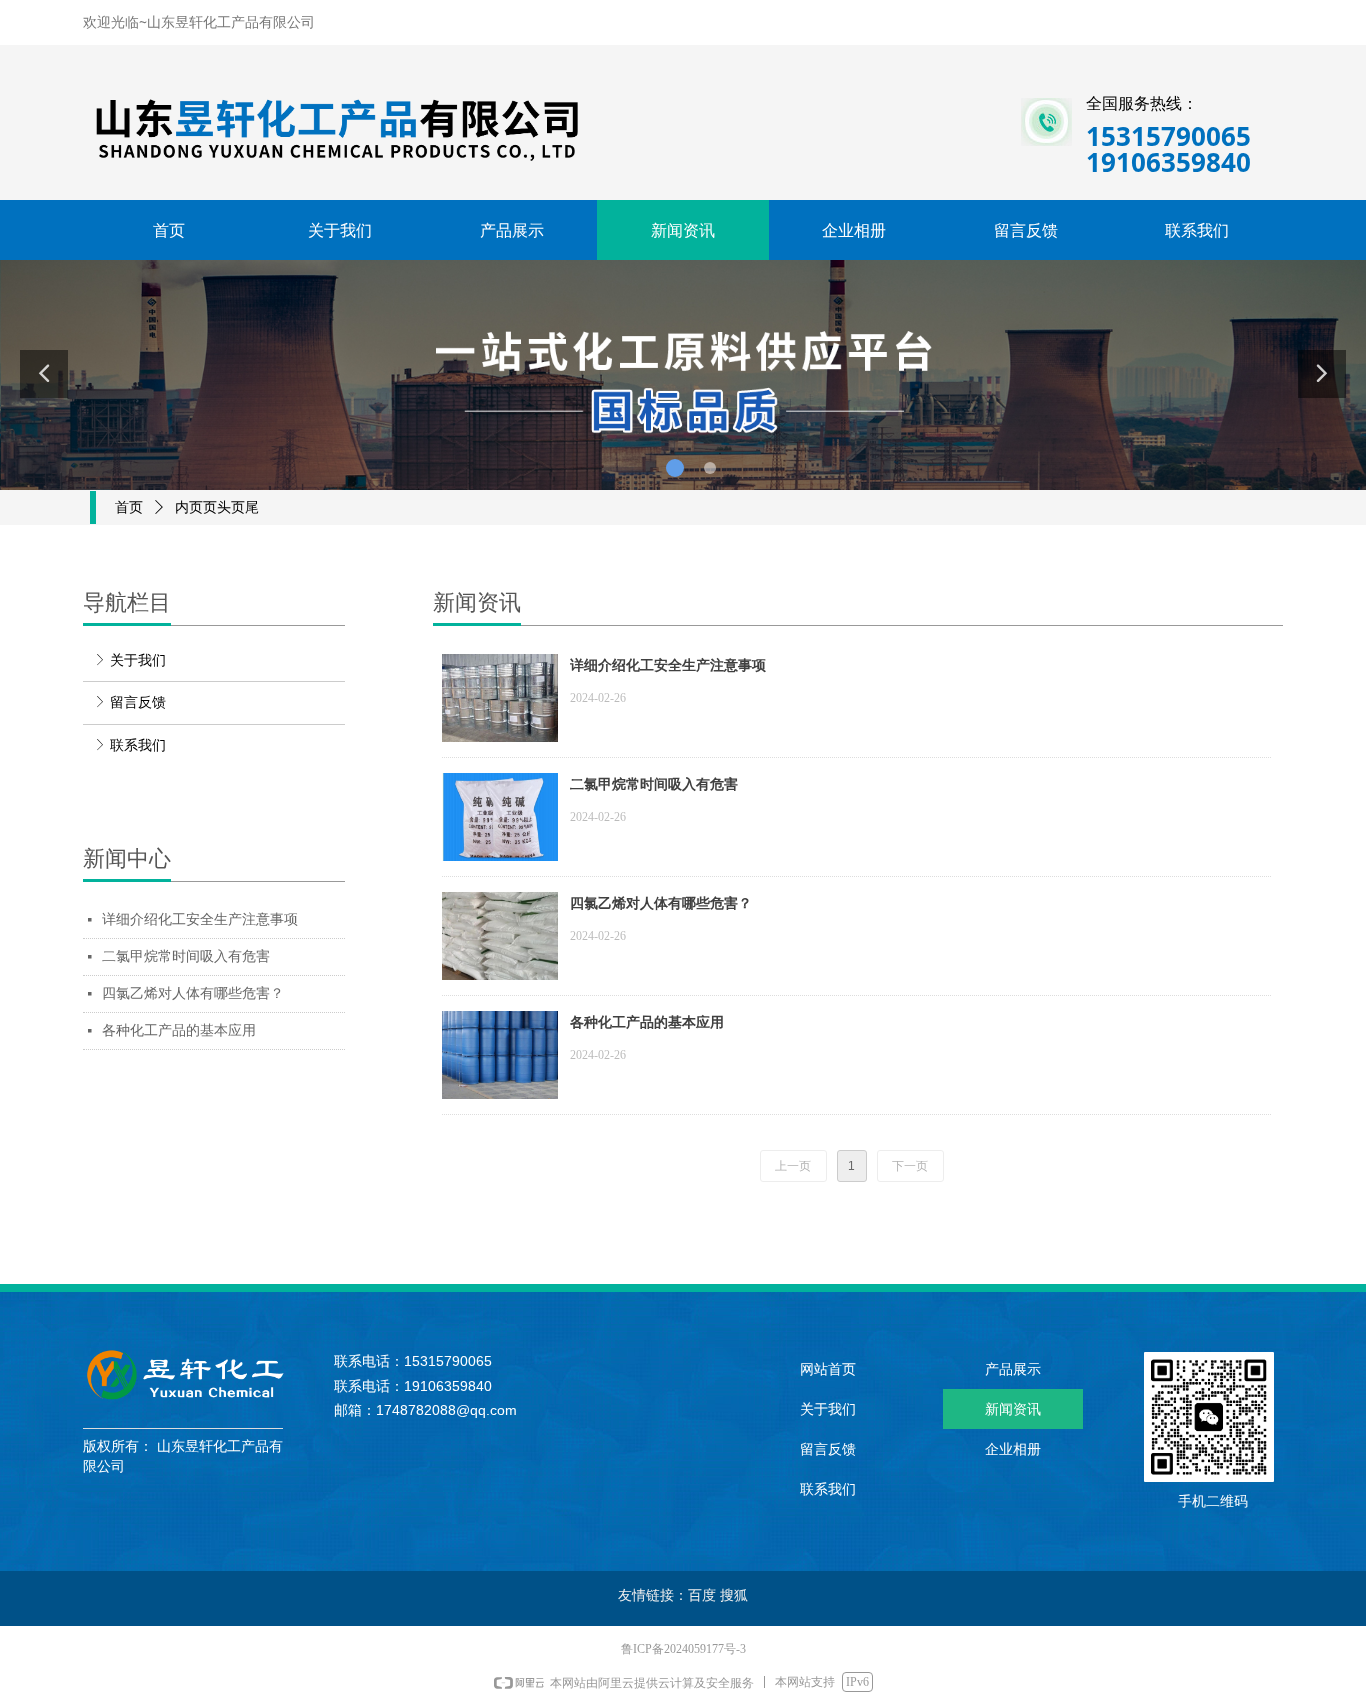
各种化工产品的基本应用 (179, 1030)
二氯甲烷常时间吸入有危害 (186, 956)
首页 (129, 507)
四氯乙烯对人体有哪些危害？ (193, 993)
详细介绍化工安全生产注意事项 (200, 919)
